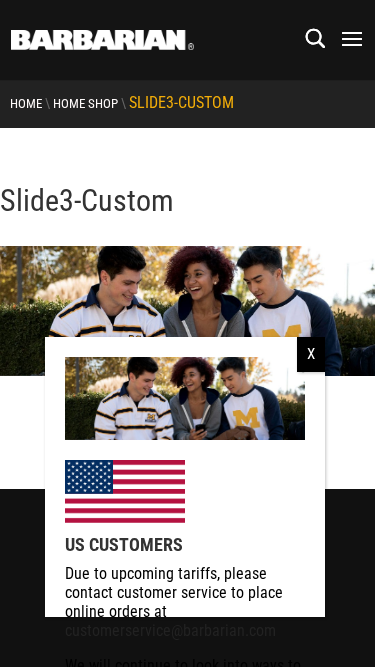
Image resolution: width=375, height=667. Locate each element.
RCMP (17, 394)
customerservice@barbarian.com (170, 630)
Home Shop (85, 103)
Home (26, 103)
